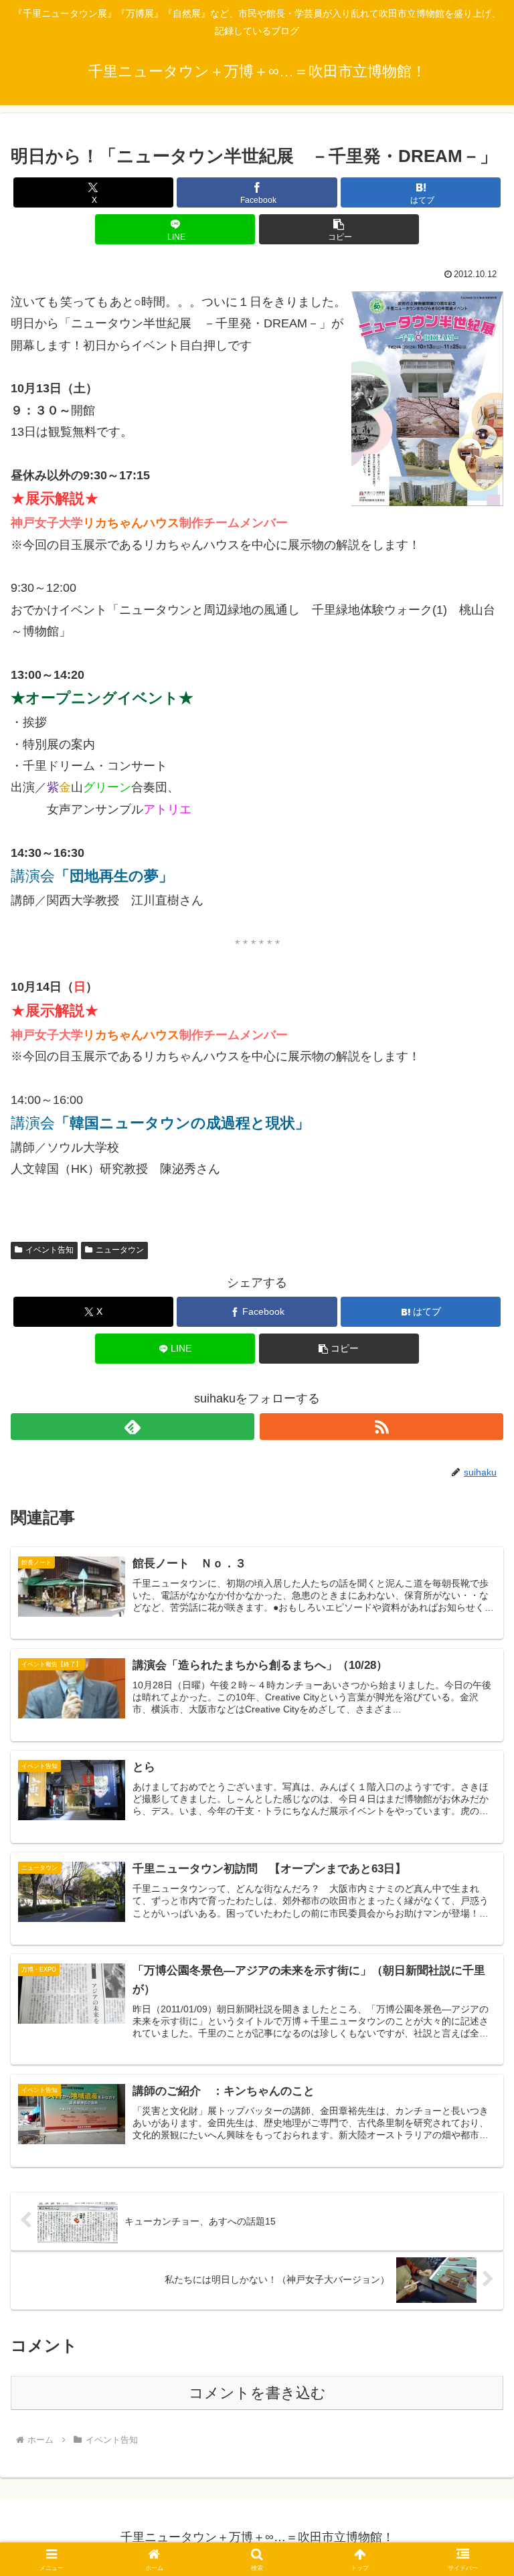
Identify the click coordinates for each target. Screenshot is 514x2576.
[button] (339, 229)
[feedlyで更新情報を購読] (133, 1427)
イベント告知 (50, 1250)
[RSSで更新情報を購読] (381, 1427)
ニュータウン (120, 1250)
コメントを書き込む (257, 2393)
